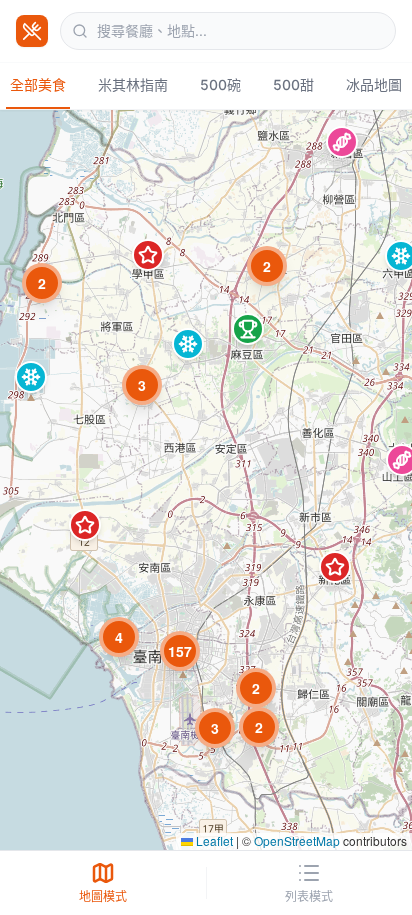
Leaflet (213, 840)
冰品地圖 (374, 84)
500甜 (293, 84)
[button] (342, 142)
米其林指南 (133, 84)
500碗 (220, 84)
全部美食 (38, 84)
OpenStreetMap (297, 840)
